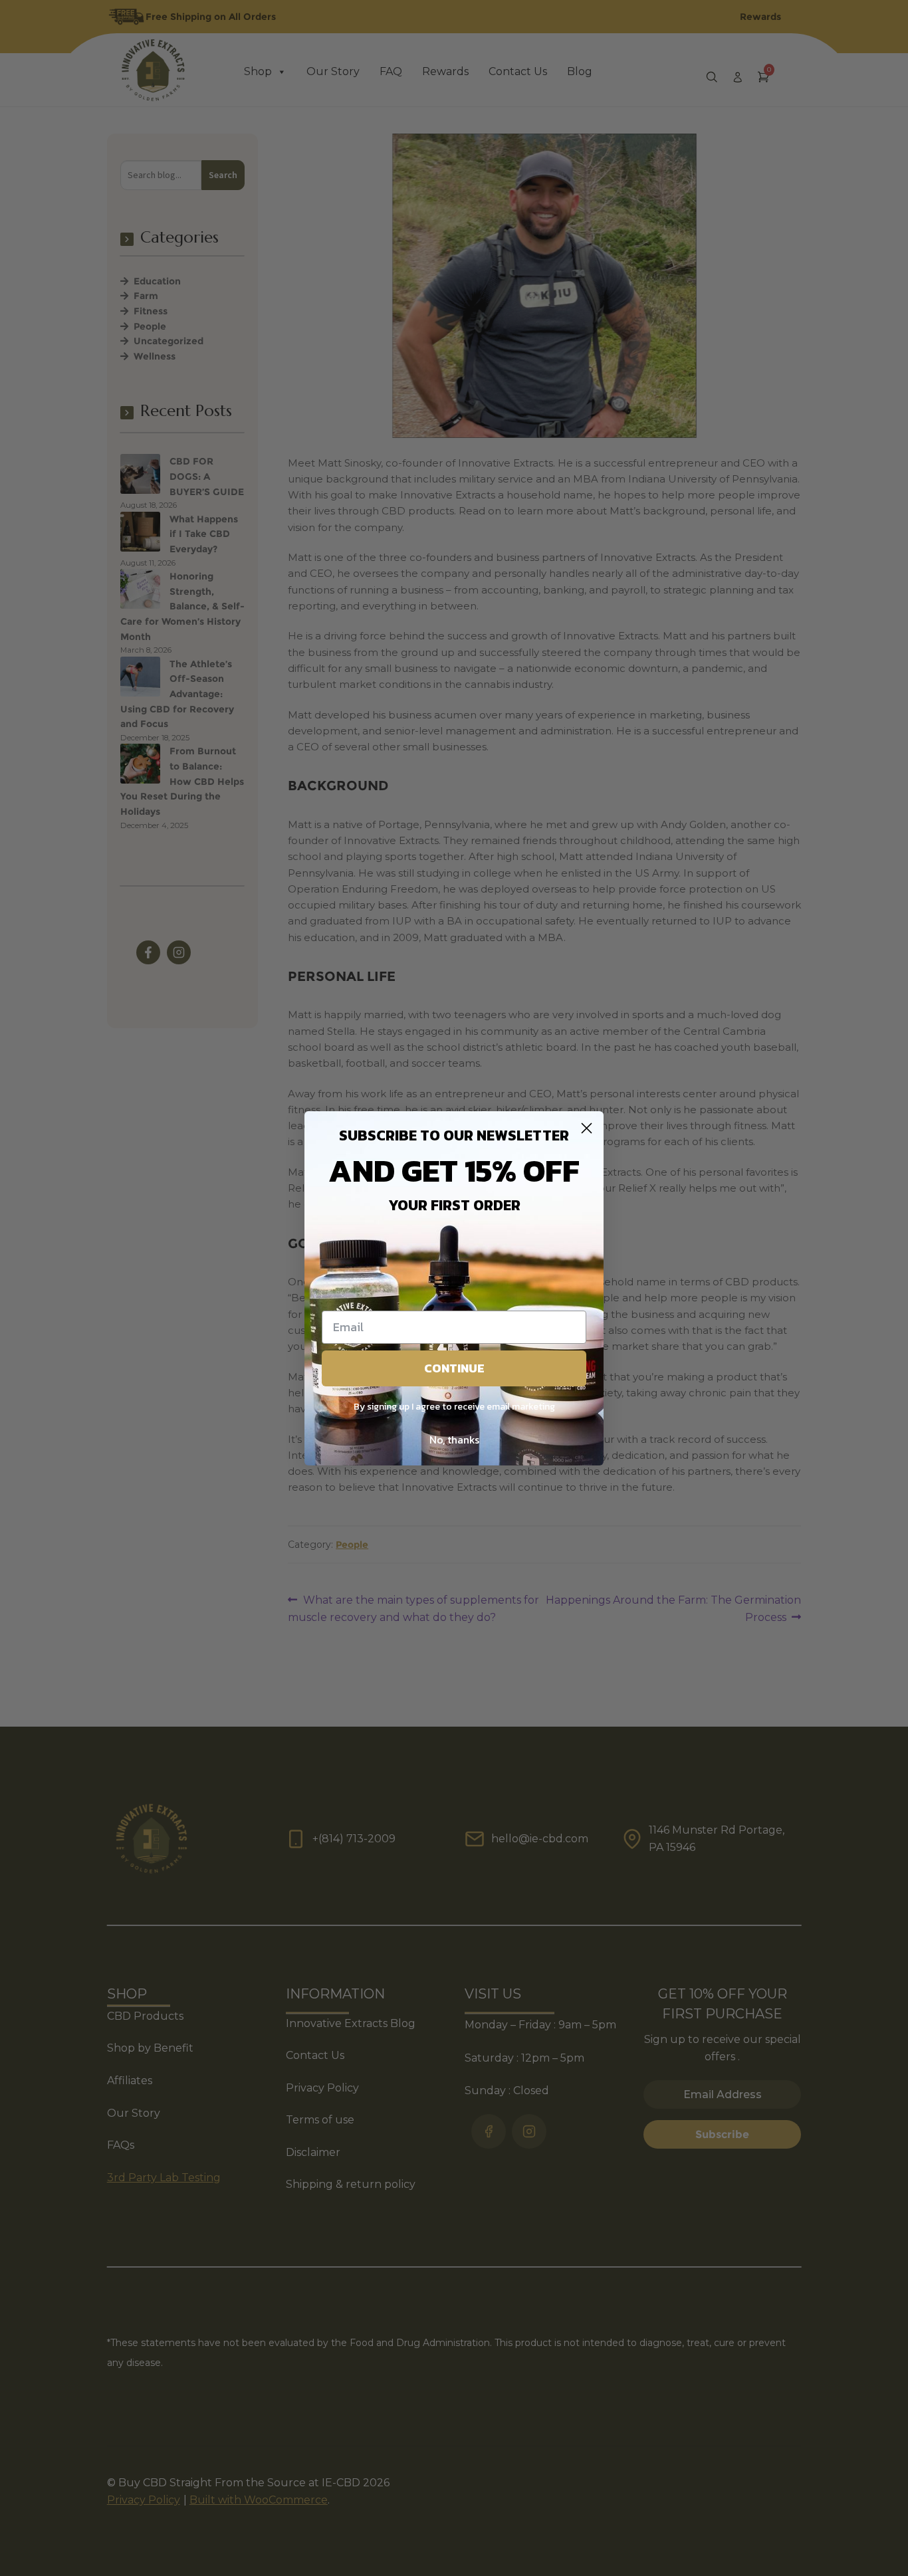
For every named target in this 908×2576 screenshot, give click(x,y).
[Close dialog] (587, 1128)
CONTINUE (454, 1368)
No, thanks (454, 1440)
